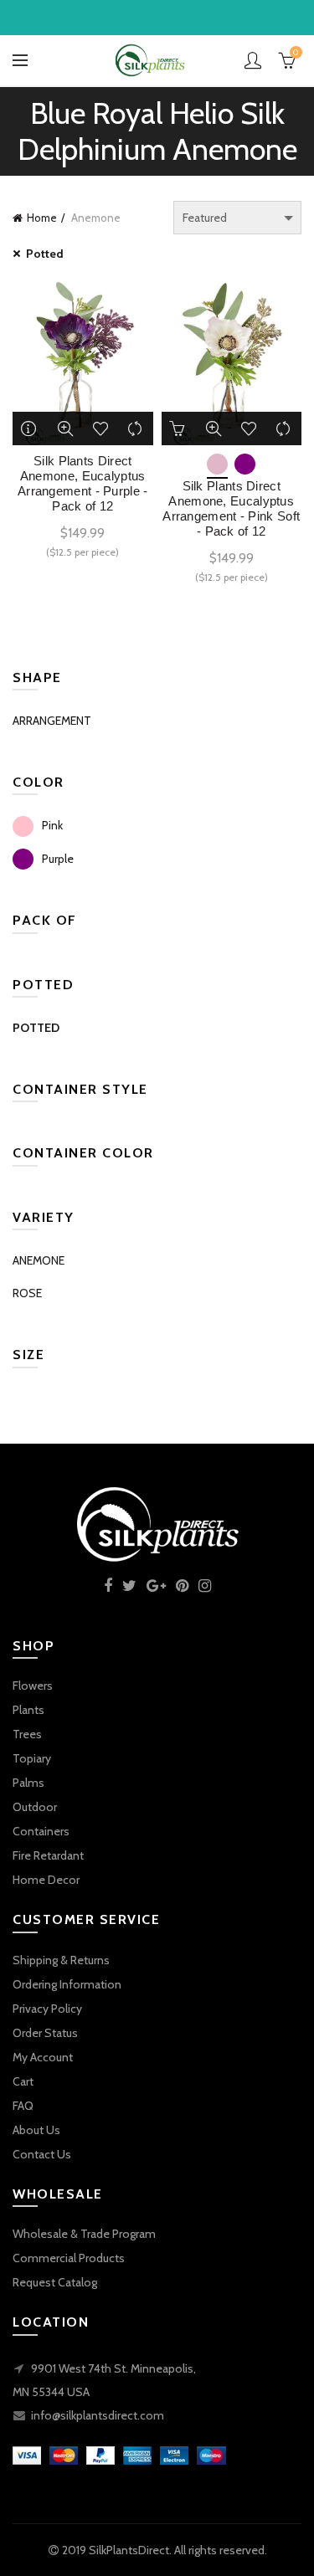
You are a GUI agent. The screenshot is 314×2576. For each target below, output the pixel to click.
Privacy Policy (47, 2009)
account (253, 60)
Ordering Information (67, 1984)
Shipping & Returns (61, 1960)
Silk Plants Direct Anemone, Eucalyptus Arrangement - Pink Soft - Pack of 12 (231, 508)
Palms (28, 1783)
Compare (136, 428)
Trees (27, 1734)
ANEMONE (39, 1260)
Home (42, 218)
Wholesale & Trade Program (84, 2234)
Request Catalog (55, 2282)
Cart (23, 2081)
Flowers (33, 1686)
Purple (58, 859)
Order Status (45, 2033)
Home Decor (46, 1880)
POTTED (36, 1028)
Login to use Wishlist (100, 428)
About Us (36, 2130)
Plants (28, 1710)
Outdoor (35, 1807)
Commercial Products (69, 2258)
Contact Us (42, 2154)
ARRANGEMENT (52, 721)
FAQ (23, 2106)
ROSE (27, 1293)
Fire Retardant (48, 1855)
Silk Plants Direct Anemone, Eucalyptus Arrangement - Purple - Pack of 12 (83, 483)
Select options (178, 428)
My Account (43, 2057)
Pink (52, 825)
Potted (45, 254)
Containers (41, 1831)
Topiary (32, 1758)
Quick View (65, 428)
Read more (30, 428)
